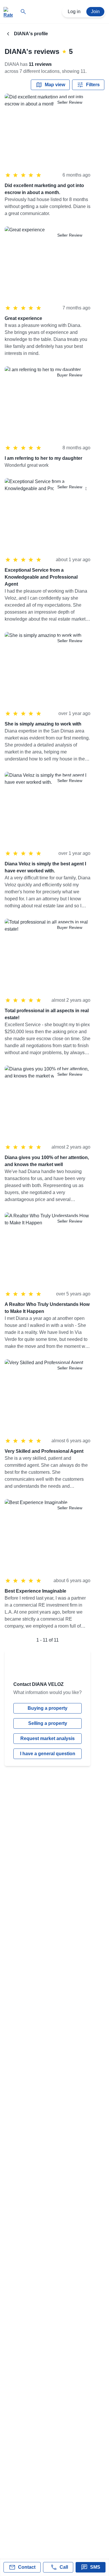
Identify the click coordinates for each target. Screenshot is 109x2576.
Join (95, 12)
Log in (74, 12)
